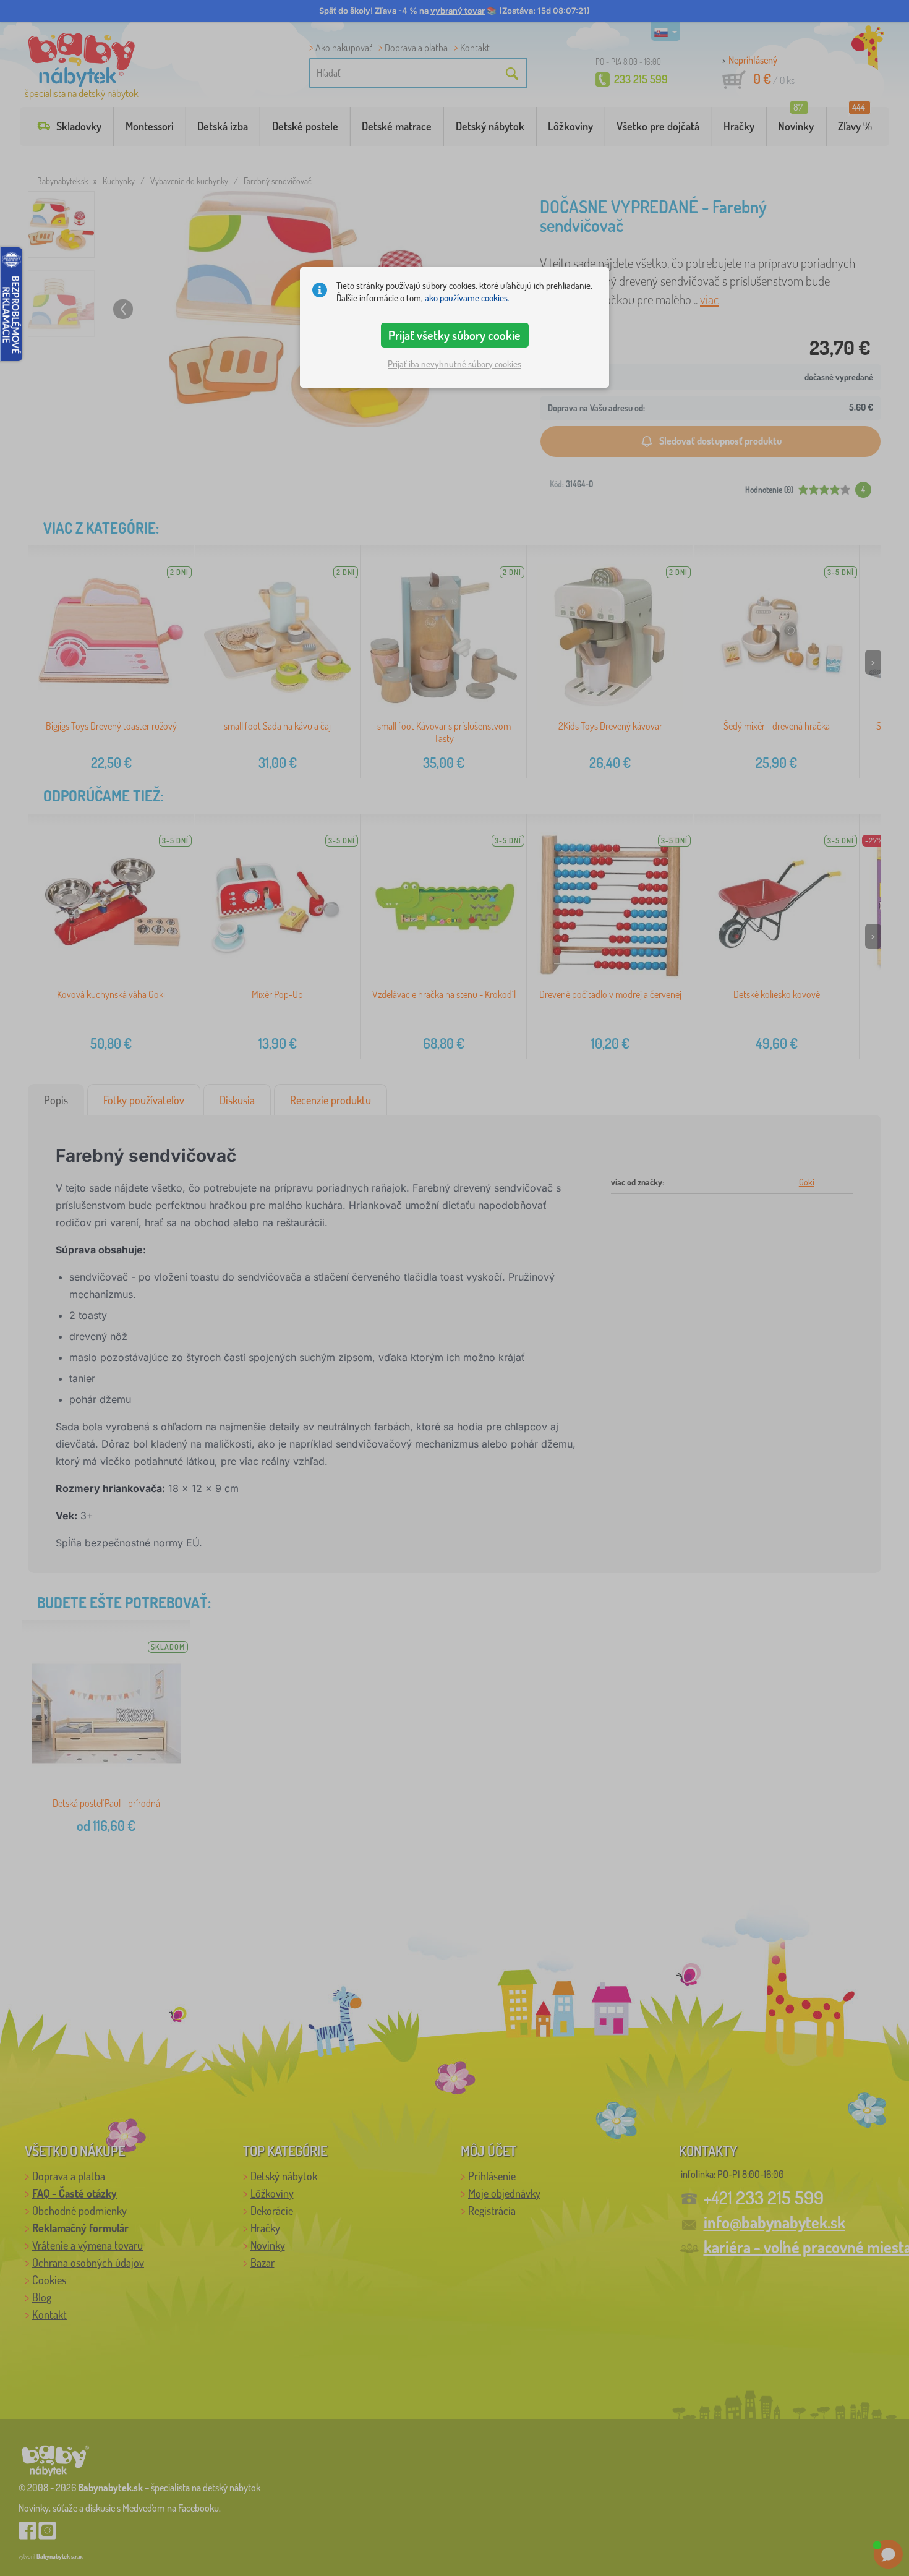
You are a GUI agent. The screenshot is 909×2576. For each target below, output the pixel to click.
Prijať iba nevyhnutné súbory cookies (454, 364)
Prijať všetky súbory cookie (454, 335)
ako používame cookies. (467, 298)
